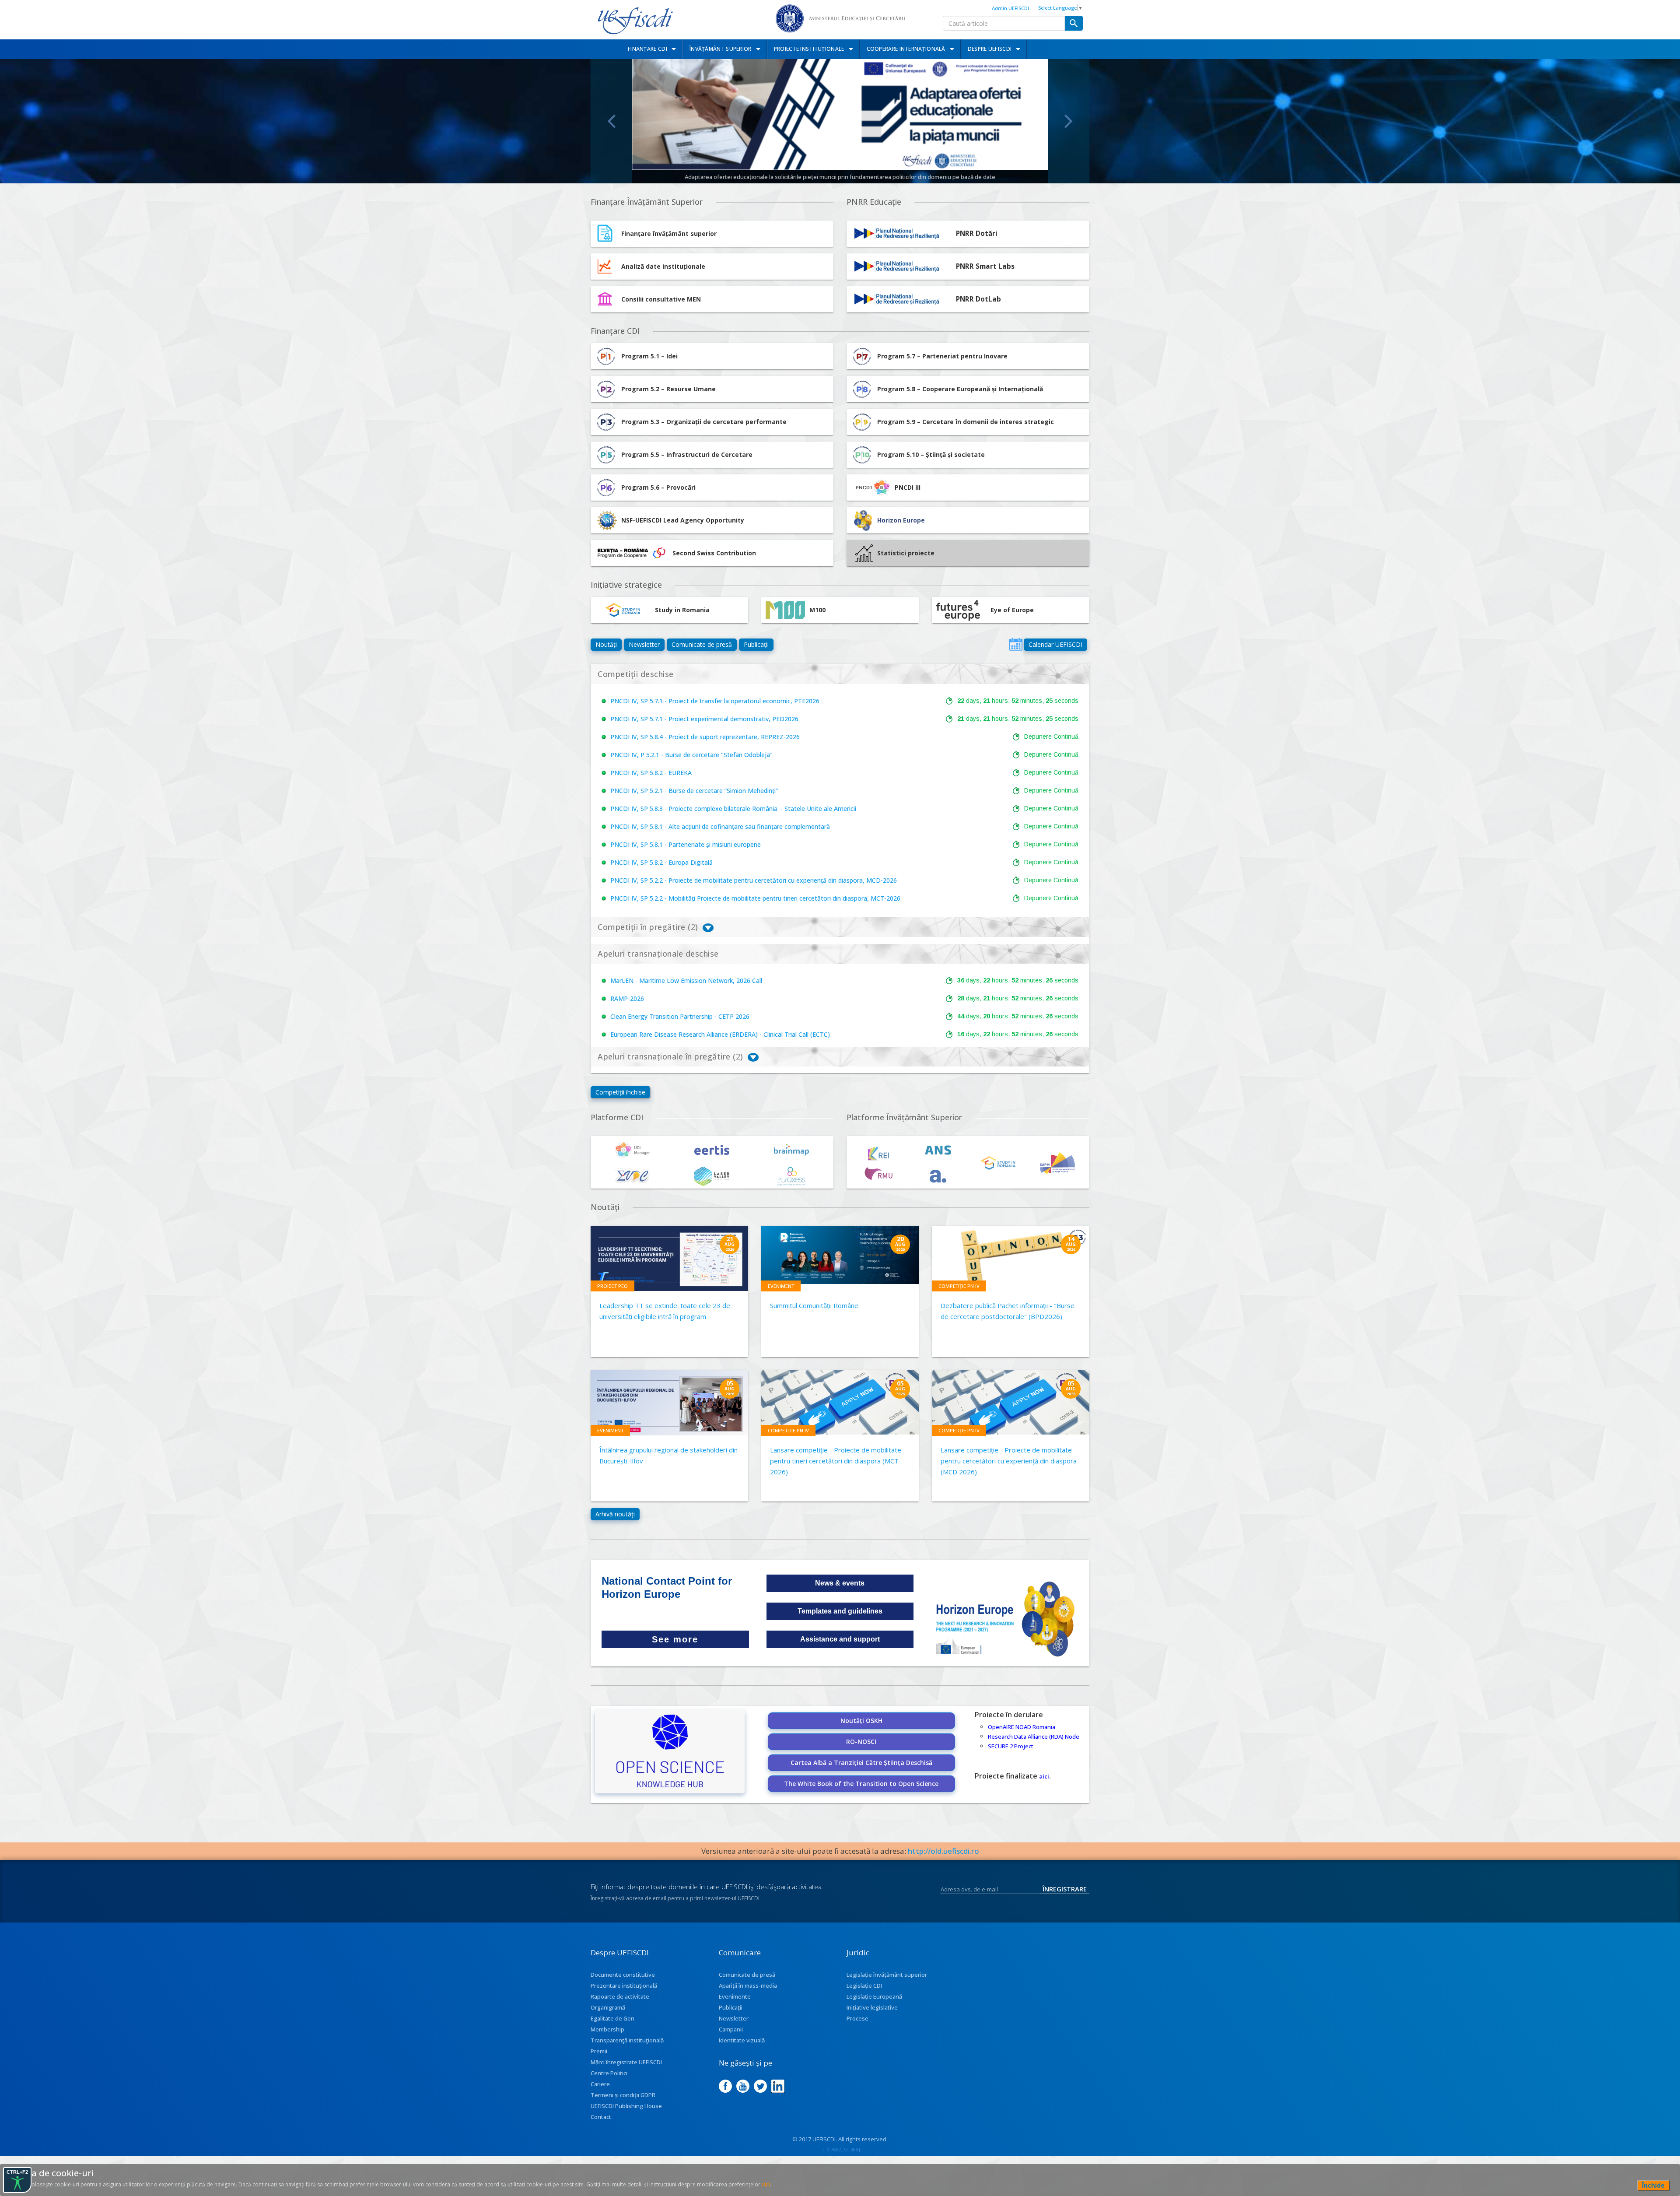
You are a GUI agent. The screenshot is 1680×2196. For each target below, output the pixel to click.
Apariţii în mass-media (748, 1986)
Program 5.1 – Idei (649, 356)
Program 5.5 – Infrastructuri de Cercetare (687, 454)
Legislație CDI (864, 1986)
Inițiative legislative (872, 2007)
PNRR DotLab (978, 299)
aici (1044, 1776)
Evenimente (735, 1996)
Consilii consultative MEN (661, 299)
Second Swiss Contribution (714, 553)
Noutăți (606, 644)
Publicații (756, 644)
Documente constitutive (623, 1975)
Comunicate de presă (702, 644)
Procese (857, 2018)
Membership (607, 2029)
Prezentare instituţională (624, 1986)
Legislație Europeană (874, 1996)
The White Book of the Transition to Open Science (861, 1784)
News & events (840, 1583)
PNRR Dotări (977, 233)
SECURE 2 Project (1011, 1746)
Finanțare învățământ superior (669, 233)
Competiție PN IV (959, 1286)
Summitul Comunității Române (814, 1305)
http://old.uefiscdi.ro (943, 1851)
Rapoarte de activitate (620, 1996)
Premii (599, 2051)
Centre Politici (609, 2073)
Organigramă (608, 2007)
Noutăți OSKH (861, 1721)
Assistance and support (840, 1639)
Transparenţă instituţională (627, 2040)
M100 (817, 610)
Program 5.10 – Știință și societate (931, 454)
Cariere (600, 2084)
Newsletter (644, 644)
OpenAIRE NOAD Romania (1022, 1727)
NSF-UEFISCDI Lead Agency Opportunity (683, 520)
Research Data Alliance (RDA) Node (1034, 1736)
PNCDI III (908, 487)
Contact (601, 2117)
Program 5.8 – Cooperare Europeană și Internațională (960, 389)
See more (675, 1639)
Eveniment (781, 1286)
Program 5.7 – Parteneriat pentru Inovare (942, 356)
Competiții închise (620, 1092)
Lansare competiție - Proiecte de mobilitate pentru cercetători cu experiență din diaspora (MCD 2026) (1009, 1461)
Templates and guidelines (840, 1611)
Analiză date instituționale (663, 266)
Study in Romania (682, 610)
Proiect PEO (612, 1286)
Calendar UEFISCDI (1055, 644)
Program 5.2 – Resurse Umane (668, 389)
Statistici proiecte (906, 553)
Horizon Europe (901, 520)
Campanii (731, 2029)
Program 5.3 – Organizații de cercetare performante (704, 422)
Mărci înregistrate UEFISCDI (626, 2062)
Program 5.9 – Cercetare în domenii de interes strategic (966, 422)
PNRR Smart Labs (985, 266)
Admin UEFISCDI (1010, 8)
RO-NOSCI (861, 1742)
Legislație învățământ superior (887, 1975)
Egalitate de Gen (612, 2018)
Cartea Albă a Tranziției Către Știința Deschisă (861, 1763)
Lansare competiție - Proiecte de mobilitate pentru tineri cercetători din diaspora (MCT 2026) (836, 1461)
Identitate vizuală (742, 2040)
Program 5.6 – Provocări (658, 487)
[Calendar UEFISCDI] (1016, 644)
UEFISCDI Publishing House (626, 2106)
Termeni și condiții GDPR (623, 2095)
